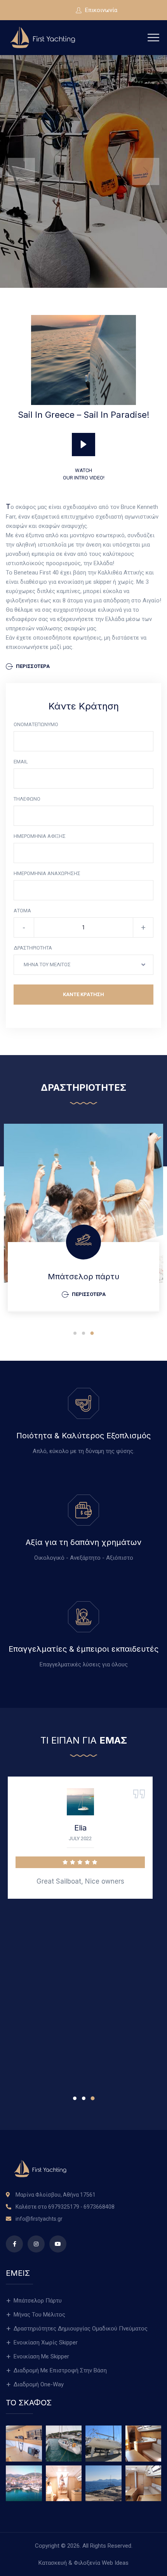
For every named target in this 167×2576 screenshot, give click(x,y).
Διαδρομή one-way (39, 2384)
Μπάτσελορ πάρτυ (83, 1277)
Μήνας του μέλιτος (39, 2315)
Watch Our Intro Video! (84, 474)
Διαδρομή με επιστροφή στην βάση (60, 2370)
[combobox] (83, 965)
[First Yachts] (43, 37)
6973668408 (99, 2207)
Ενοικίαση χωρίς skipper (46, 2342)
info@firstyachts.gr (39, 2219)
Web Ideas (115, 2563)
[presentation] (21, 171)
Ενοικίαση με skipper (41, 2356)
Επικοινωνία (100, 10)
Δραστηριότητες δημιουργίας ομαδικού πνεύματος (81, 2329)
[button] (75, 1333)
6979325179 (64, 2207)
